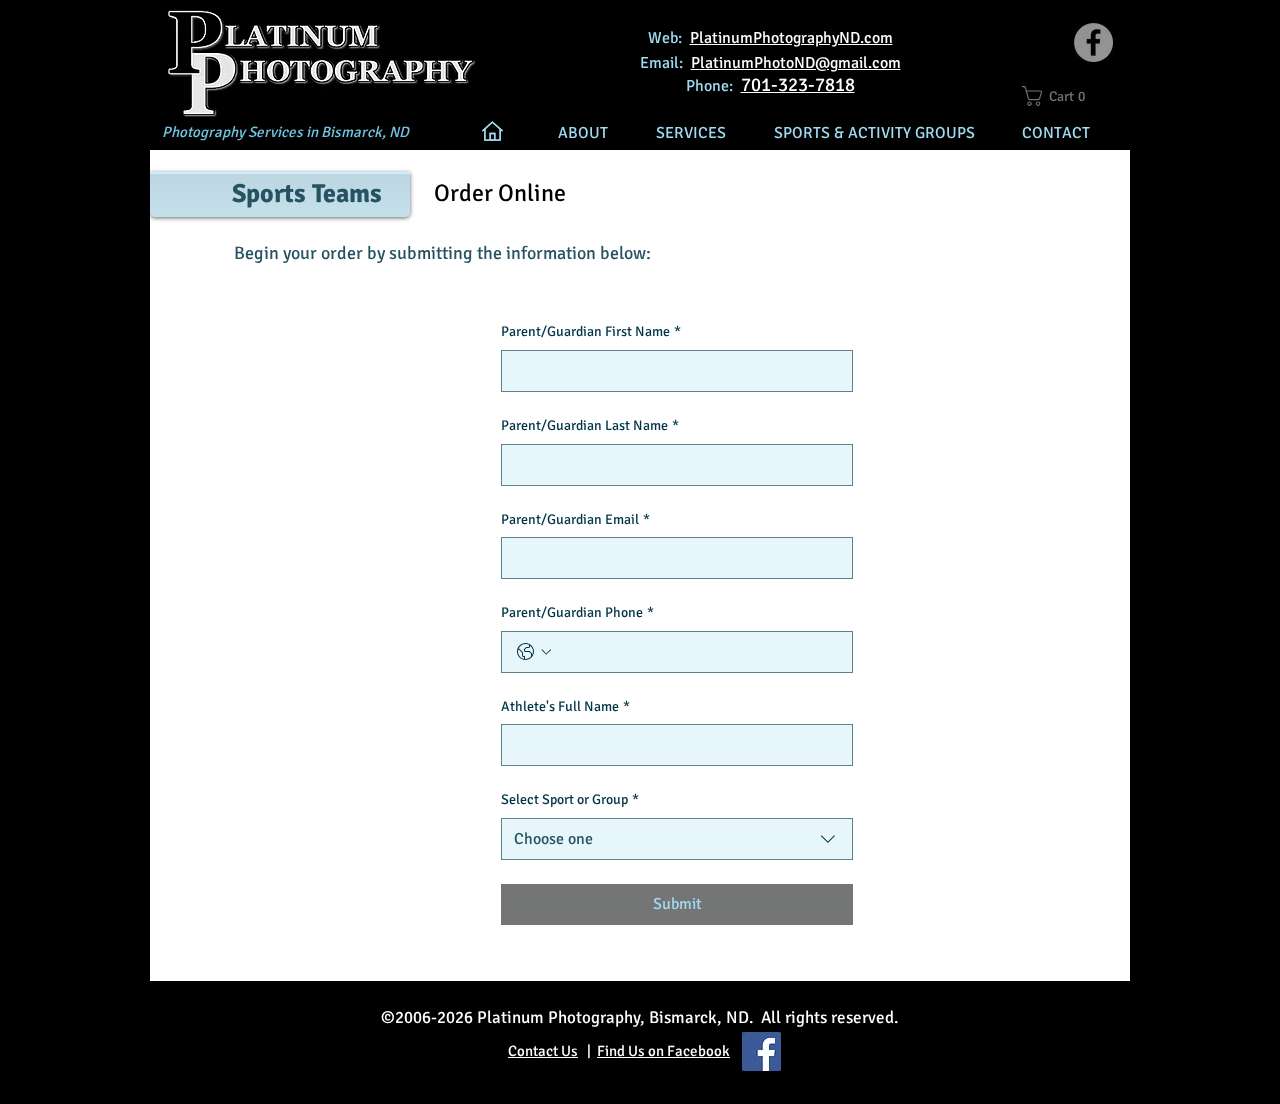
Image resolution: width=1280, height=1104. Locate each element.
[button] (1063, 96)
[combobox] (677, 839)
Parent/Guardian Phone (577, 612)
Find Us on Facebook (663, 1051)
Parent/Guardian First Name (591, 331)
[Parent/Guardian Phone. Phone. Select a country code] (534, 652)
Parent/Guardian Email (575, 519)
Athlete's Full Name (565, 706)
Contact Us (543, 1051)
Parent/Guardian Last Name (590, 425)
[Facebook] (1093, 42)
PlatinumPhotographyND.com (791, 38)
